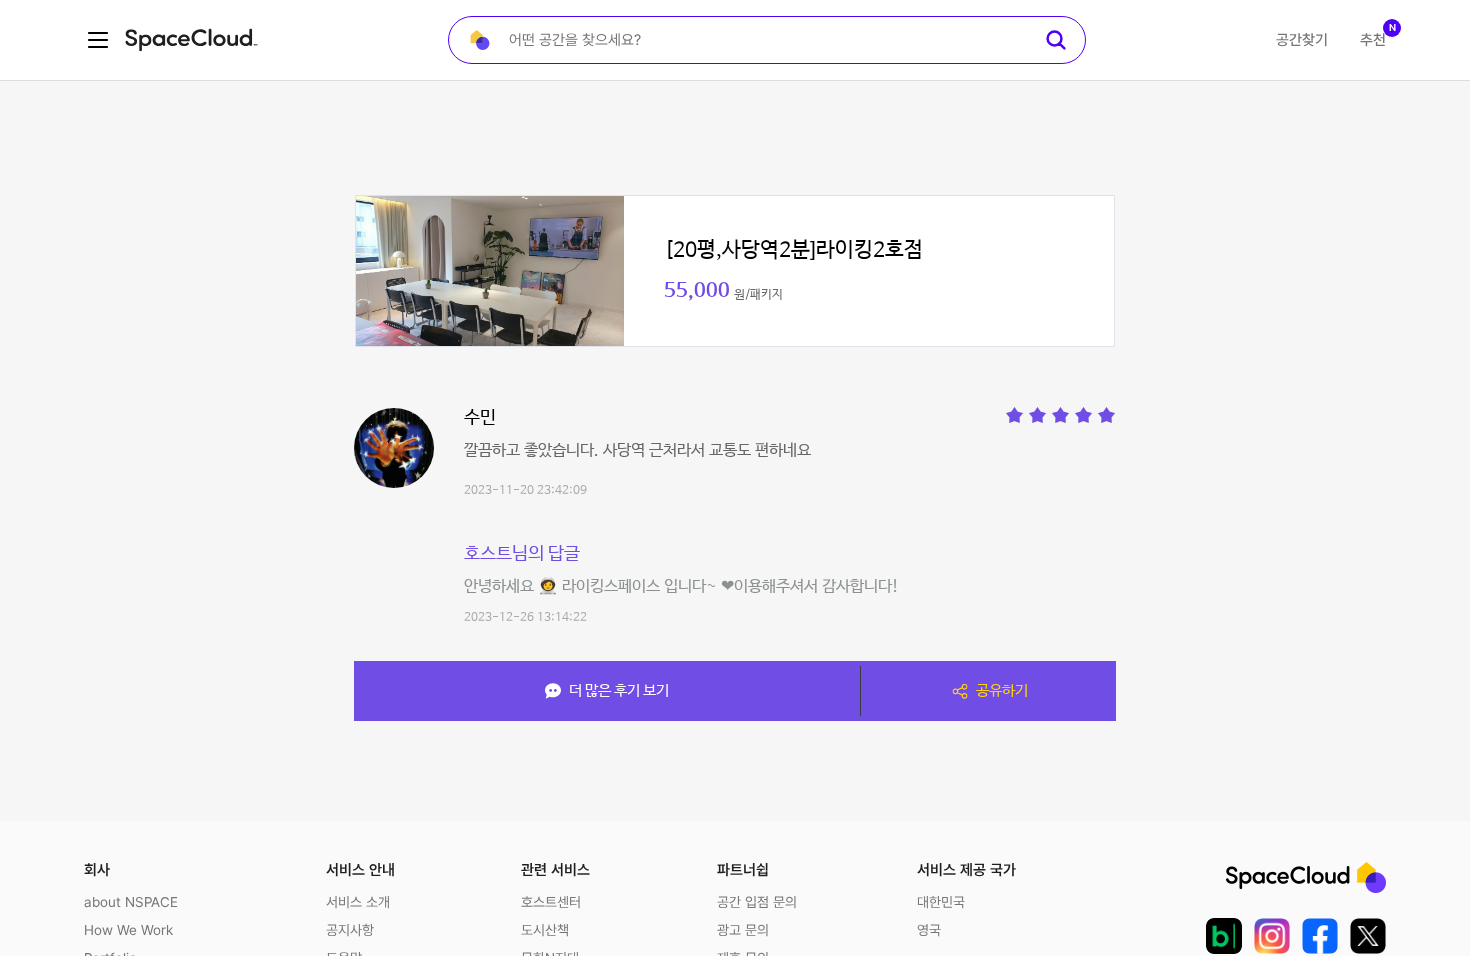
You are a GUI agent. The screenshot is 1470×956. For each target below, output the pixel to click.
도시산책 (545, 930)
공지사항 (350, 930)
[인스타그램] (1272, 936)
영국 (929, 930)
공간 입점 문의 (757, 902)
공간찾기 (1302, 40)
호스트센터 (551, 902)
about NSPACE (131, 902)
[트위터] (1368, 936)
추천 (1373, 40)
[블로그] (1224, 936)
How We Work (128, 930)
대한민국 (941, 902)
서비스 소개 (358, 902)
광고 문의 (743, 930)
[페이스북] (1320, 936)
